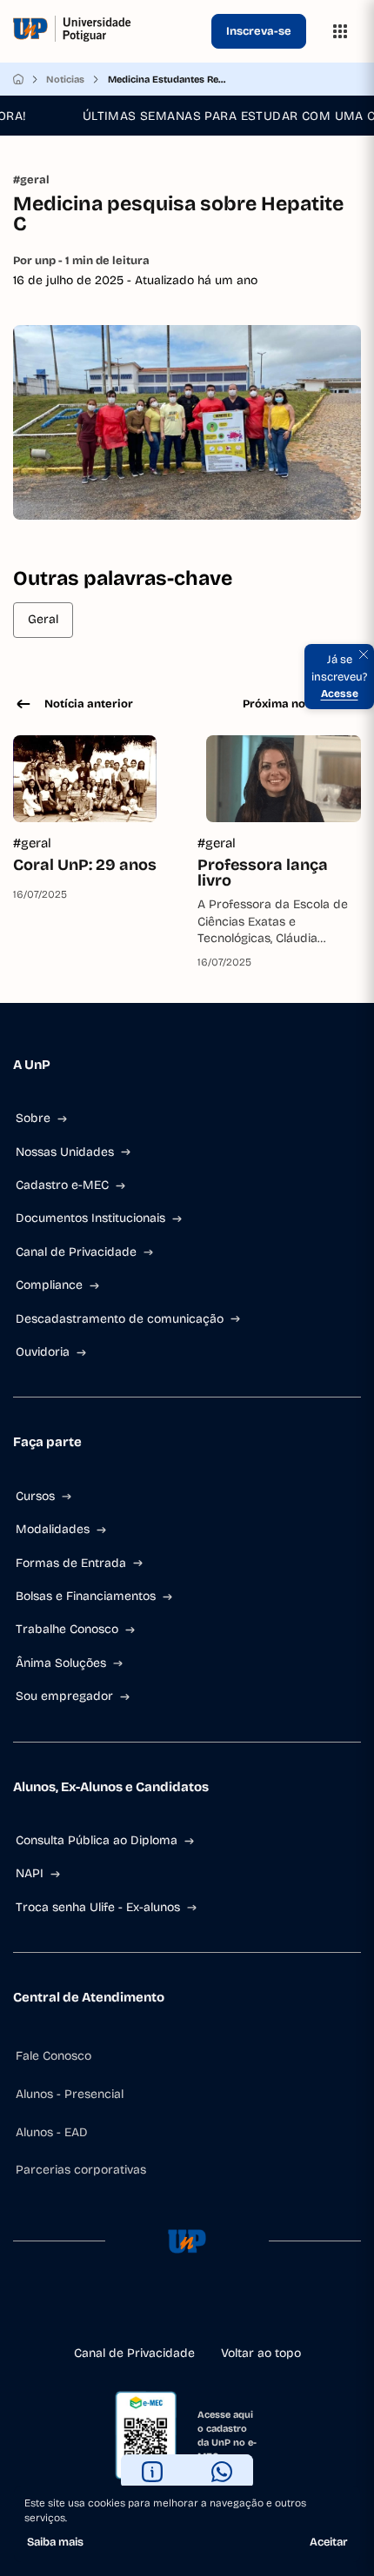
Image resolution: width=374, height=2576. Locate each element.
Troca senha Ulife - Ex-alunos (98, 1907)
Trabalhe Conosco (67, 1629)
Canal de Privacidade (76, 1252)
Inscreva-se (259, 31)
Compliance (49, 1285)
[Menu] (340, 31)
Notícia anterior (89, 704)
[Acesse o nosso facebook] (131, 2309)
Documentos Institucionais (90, 1218)
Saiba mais (55, 2542)
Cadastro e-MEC (62, 1185)
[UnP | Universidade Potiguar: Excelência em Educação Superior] (109, 31)
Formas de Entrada (71, 1563)
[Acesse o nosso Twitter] (215, 2309)
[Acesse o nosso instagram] (159, 2309)
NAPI (30, 1873)
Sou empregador (64, 1696)
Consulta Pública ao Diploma (97, 1840)
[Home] (18, 79)
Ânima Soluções (61, 1663)
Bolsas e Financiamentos (86, 1596)
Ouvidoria (43, 1352)
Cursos (35, 1496)
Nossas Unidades (65, 1152)
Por (81, 261)
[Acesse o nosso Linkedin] (187, 2309)
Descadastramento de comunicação (120, 1319)
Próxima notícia (286, 704)
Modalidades (53, 1529)
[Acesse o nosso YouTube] (243, 2309)
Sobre (33, 1118)
